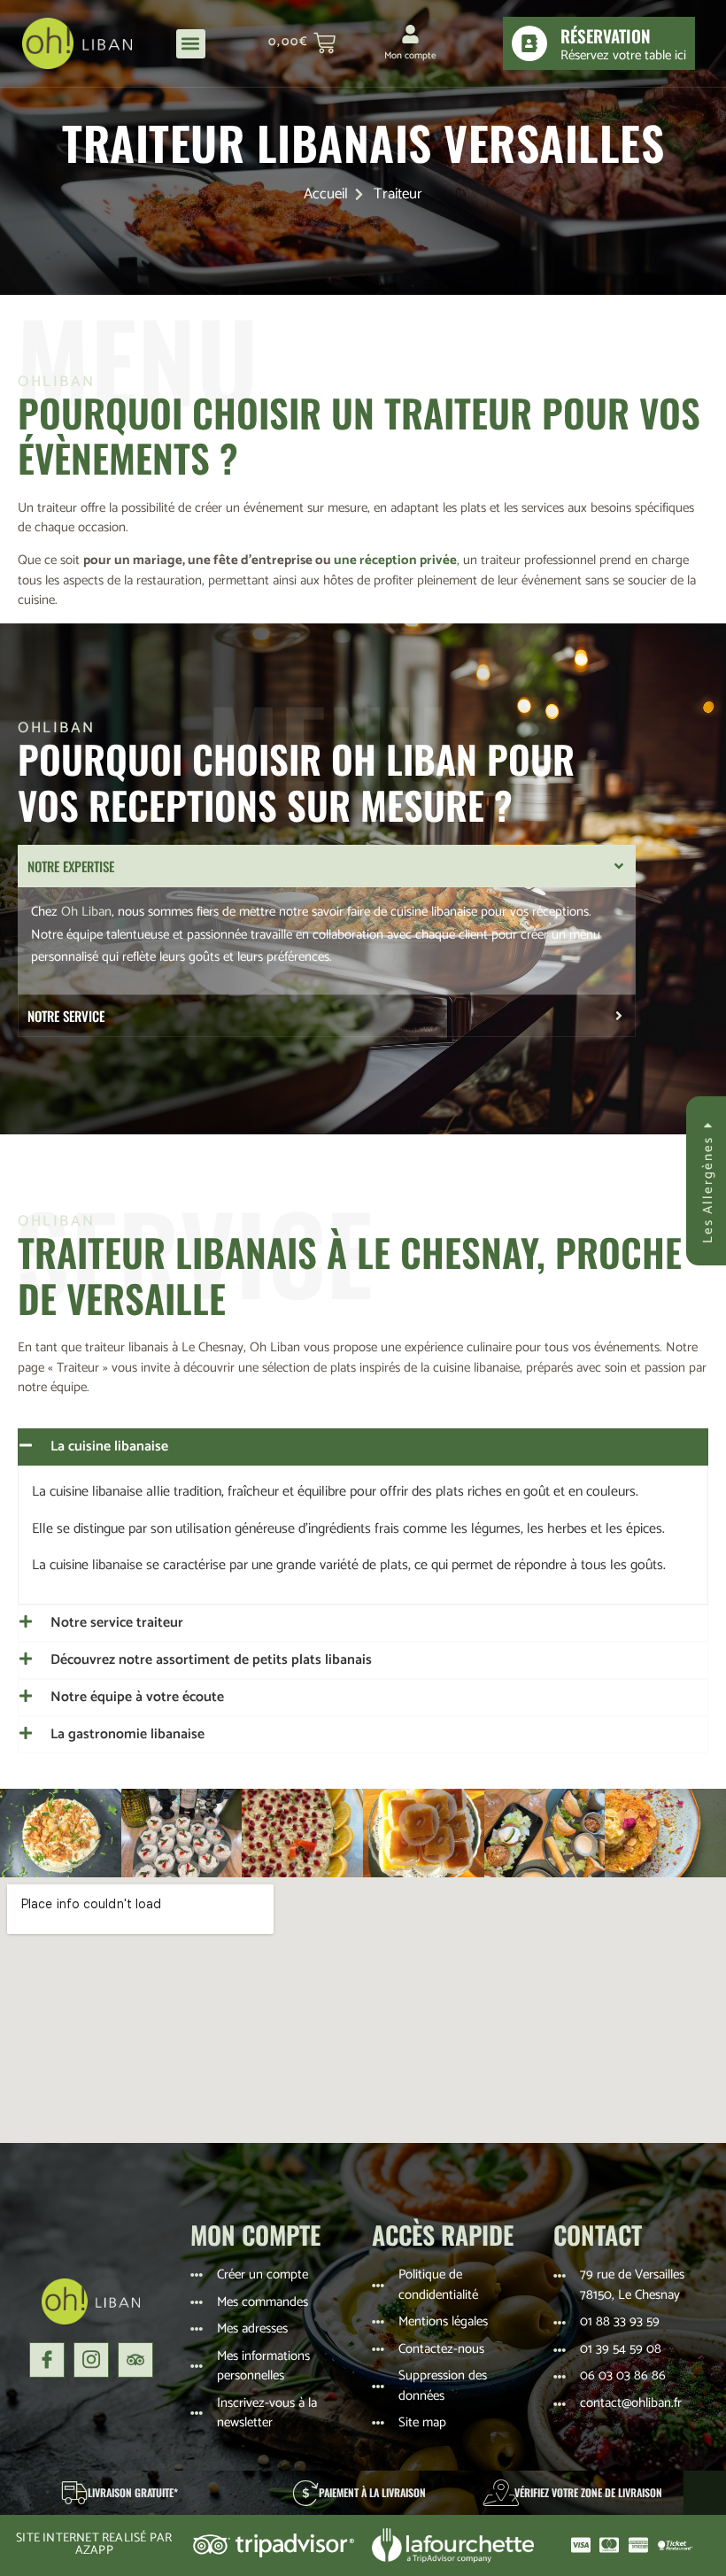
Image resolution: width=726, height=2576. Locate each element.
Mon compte (410, 56)
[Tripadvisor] (135, 2360)
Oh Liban (86, 912)
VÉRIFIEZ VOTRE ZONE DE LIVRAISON (588, 2492)
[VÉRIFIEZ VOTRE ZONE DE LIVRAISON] (501, 2493)
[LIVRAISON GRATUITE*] (74, 2493)
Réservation (606, 35)
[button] (191, 44)
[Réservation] (529, 43)
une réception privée (395, 560)
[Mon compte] (410, 34)
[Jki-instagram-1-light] (91, 2360)
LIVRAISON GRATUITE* (133, 2492)
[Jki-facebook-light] (47, 2360)
